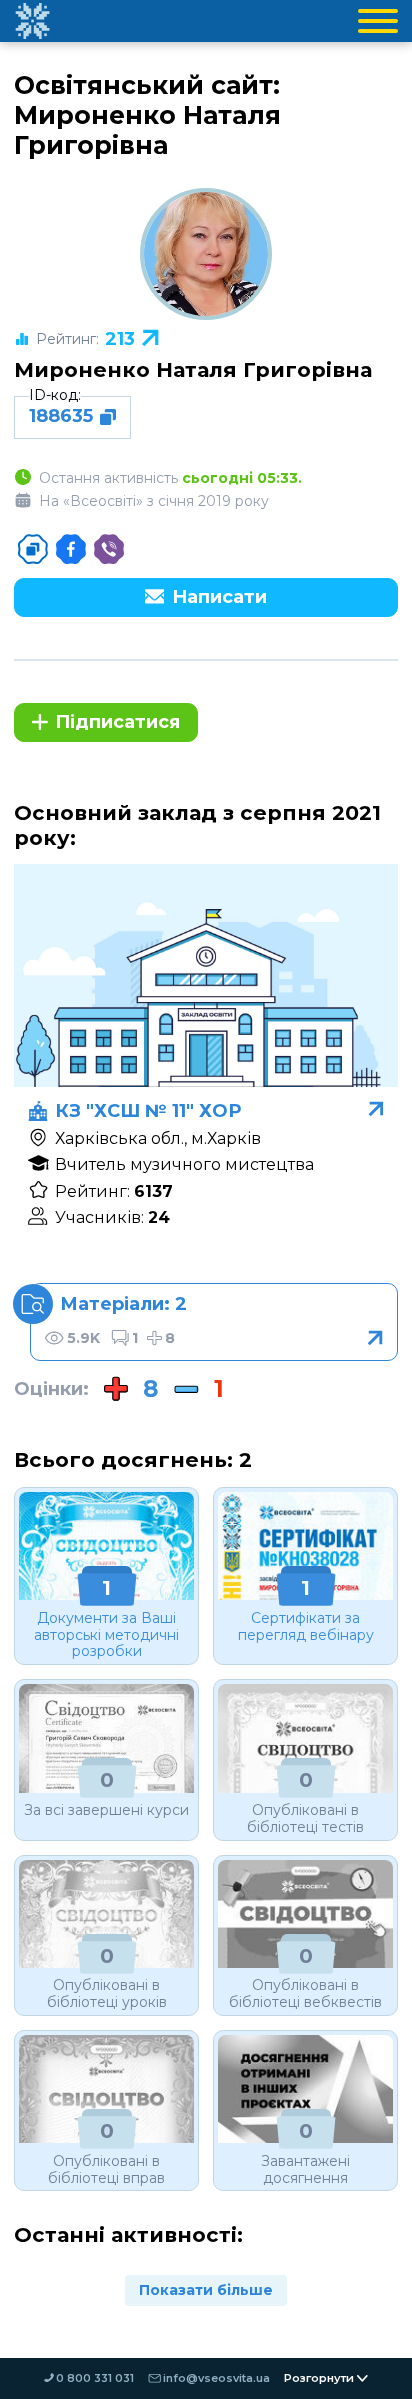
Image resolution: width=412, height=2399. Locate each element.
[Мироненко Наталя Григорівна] (206, 254)
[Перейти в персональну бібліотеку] (214, 1322)
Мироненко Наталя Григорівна (193, 369)
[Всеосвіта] (32, 21)
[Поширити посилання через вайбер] (109, 549)
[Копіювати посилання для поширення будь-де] (33, 549)
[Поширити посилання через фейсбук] (71, 549)
